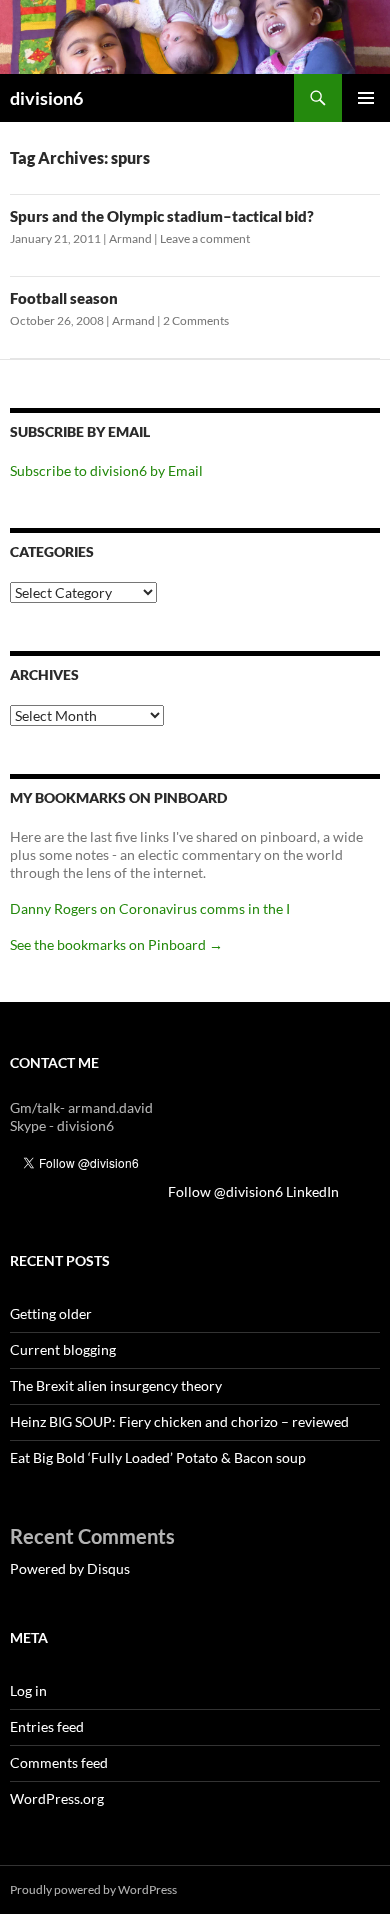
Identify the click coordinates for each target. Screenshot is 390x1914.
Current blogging (63, 1349)
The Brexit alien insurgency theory (116, 1385)
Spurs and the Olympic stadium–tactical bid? (162, 216)
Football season (64, 298)
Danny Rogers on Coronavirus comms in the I (150, 908)
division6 (46, 98)
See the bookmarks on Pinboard (116, 944)
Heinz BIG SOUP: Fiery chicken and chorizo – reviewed (179, 1421)
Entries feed (47, 1726)
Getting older (51, 1313)
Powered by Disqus (70, 1568)
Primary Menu (366, 98)
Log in (28, 1690)
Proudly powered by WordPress (93, 1889)
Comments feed (59, 1762)
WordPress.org (57, 1798)
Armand (130, 238)
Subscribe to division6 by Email (106, 470)
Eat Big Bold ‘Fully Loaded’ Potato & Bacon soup (158, 1457)
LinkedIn (197, 1191)
